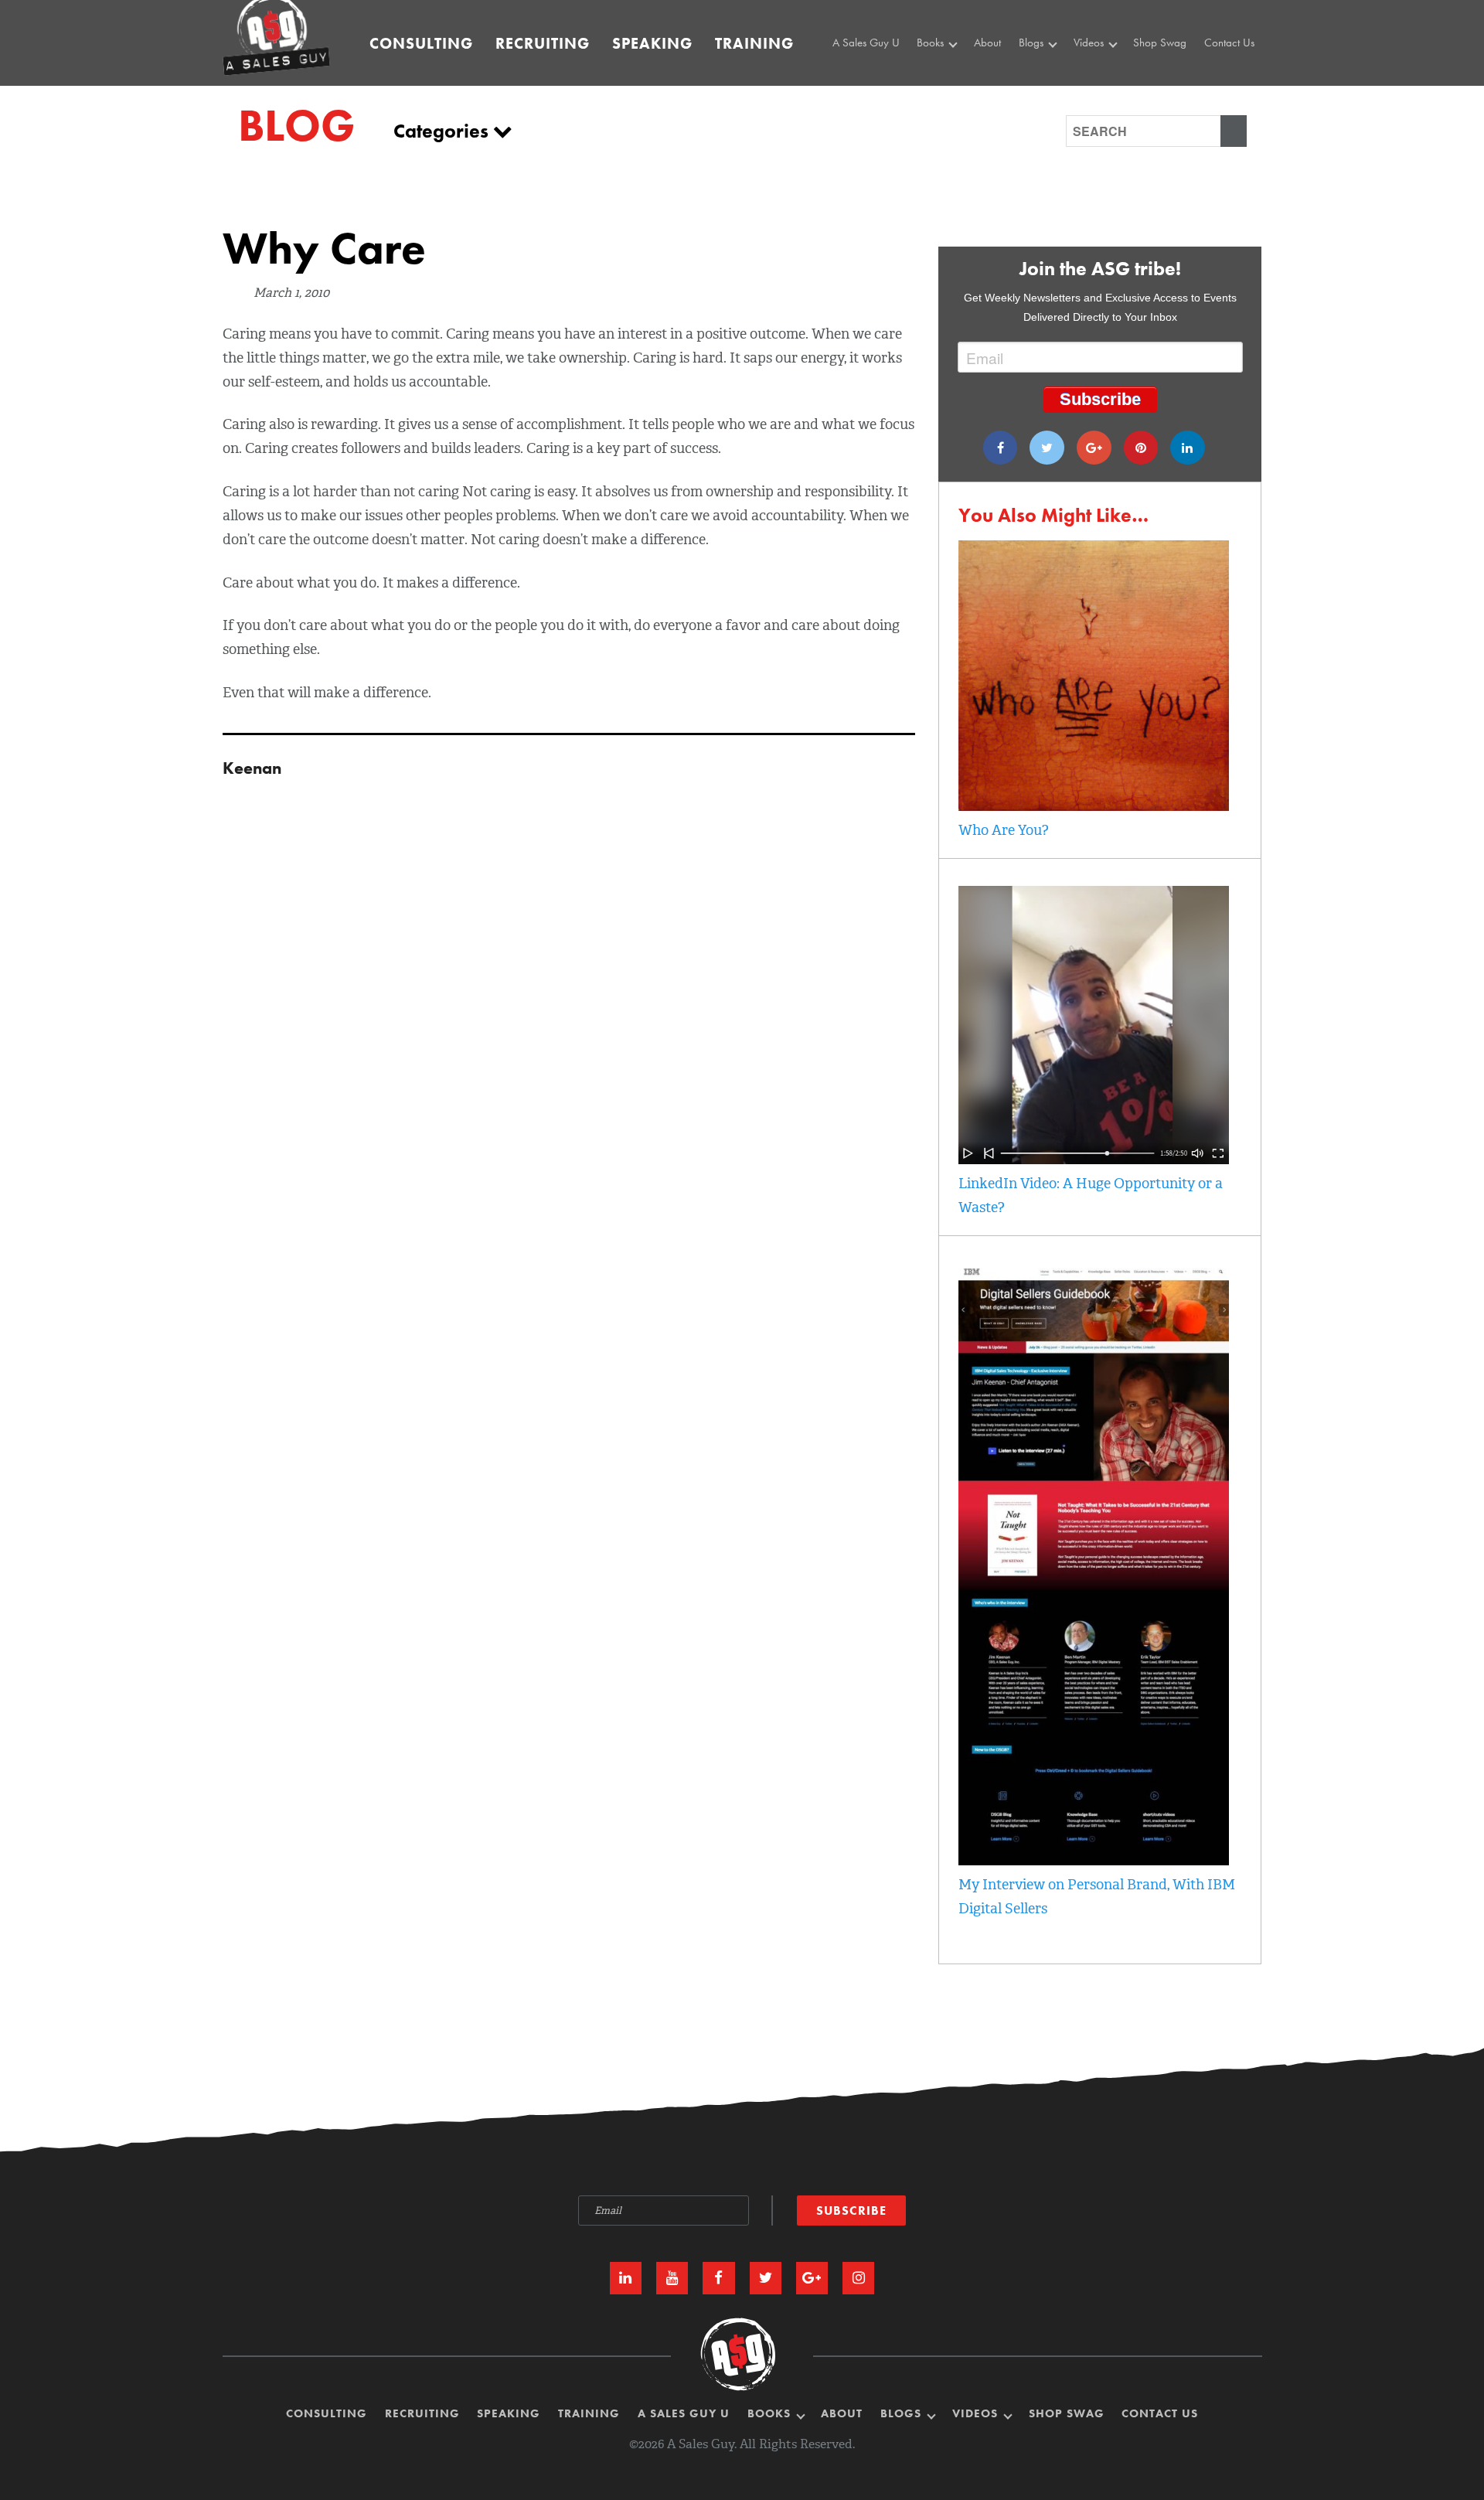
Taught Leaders (1111, 108)
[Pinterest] (1141, 448)
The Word (1099, 91)
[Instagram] (858, 2278)
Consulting (421, 43)
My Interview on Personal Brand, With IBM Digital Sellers (1097, 1897)
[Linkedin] (1188, 448)
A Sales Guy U (866, 43)
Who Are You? (1004, 830)
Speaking (652, 43)
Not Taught (945, 91)
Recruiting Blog (1057, 91)
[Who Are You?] (1094, 806)
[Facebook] (1001, 448)
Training (754, 43)
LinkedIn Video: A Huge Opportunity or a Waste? (1091, 1196)
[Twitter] (1047, 448)
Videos (1090, 43)
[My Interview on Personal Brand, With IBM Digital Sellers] (1094, 1861)
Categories (443, 131)
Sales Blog (1047, 73)
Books (932, 43)
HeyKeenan (1104, 73)
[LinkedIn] (626, 2278)
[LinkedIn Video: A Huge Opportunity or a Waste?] (1094, 1160)
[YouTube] (672, 2278)
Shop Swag (1160, 43)
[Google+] (1094, 448)
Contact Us (1229, 43)
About (987, 43)
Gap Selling (948, 73)
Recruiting (543, 43)
